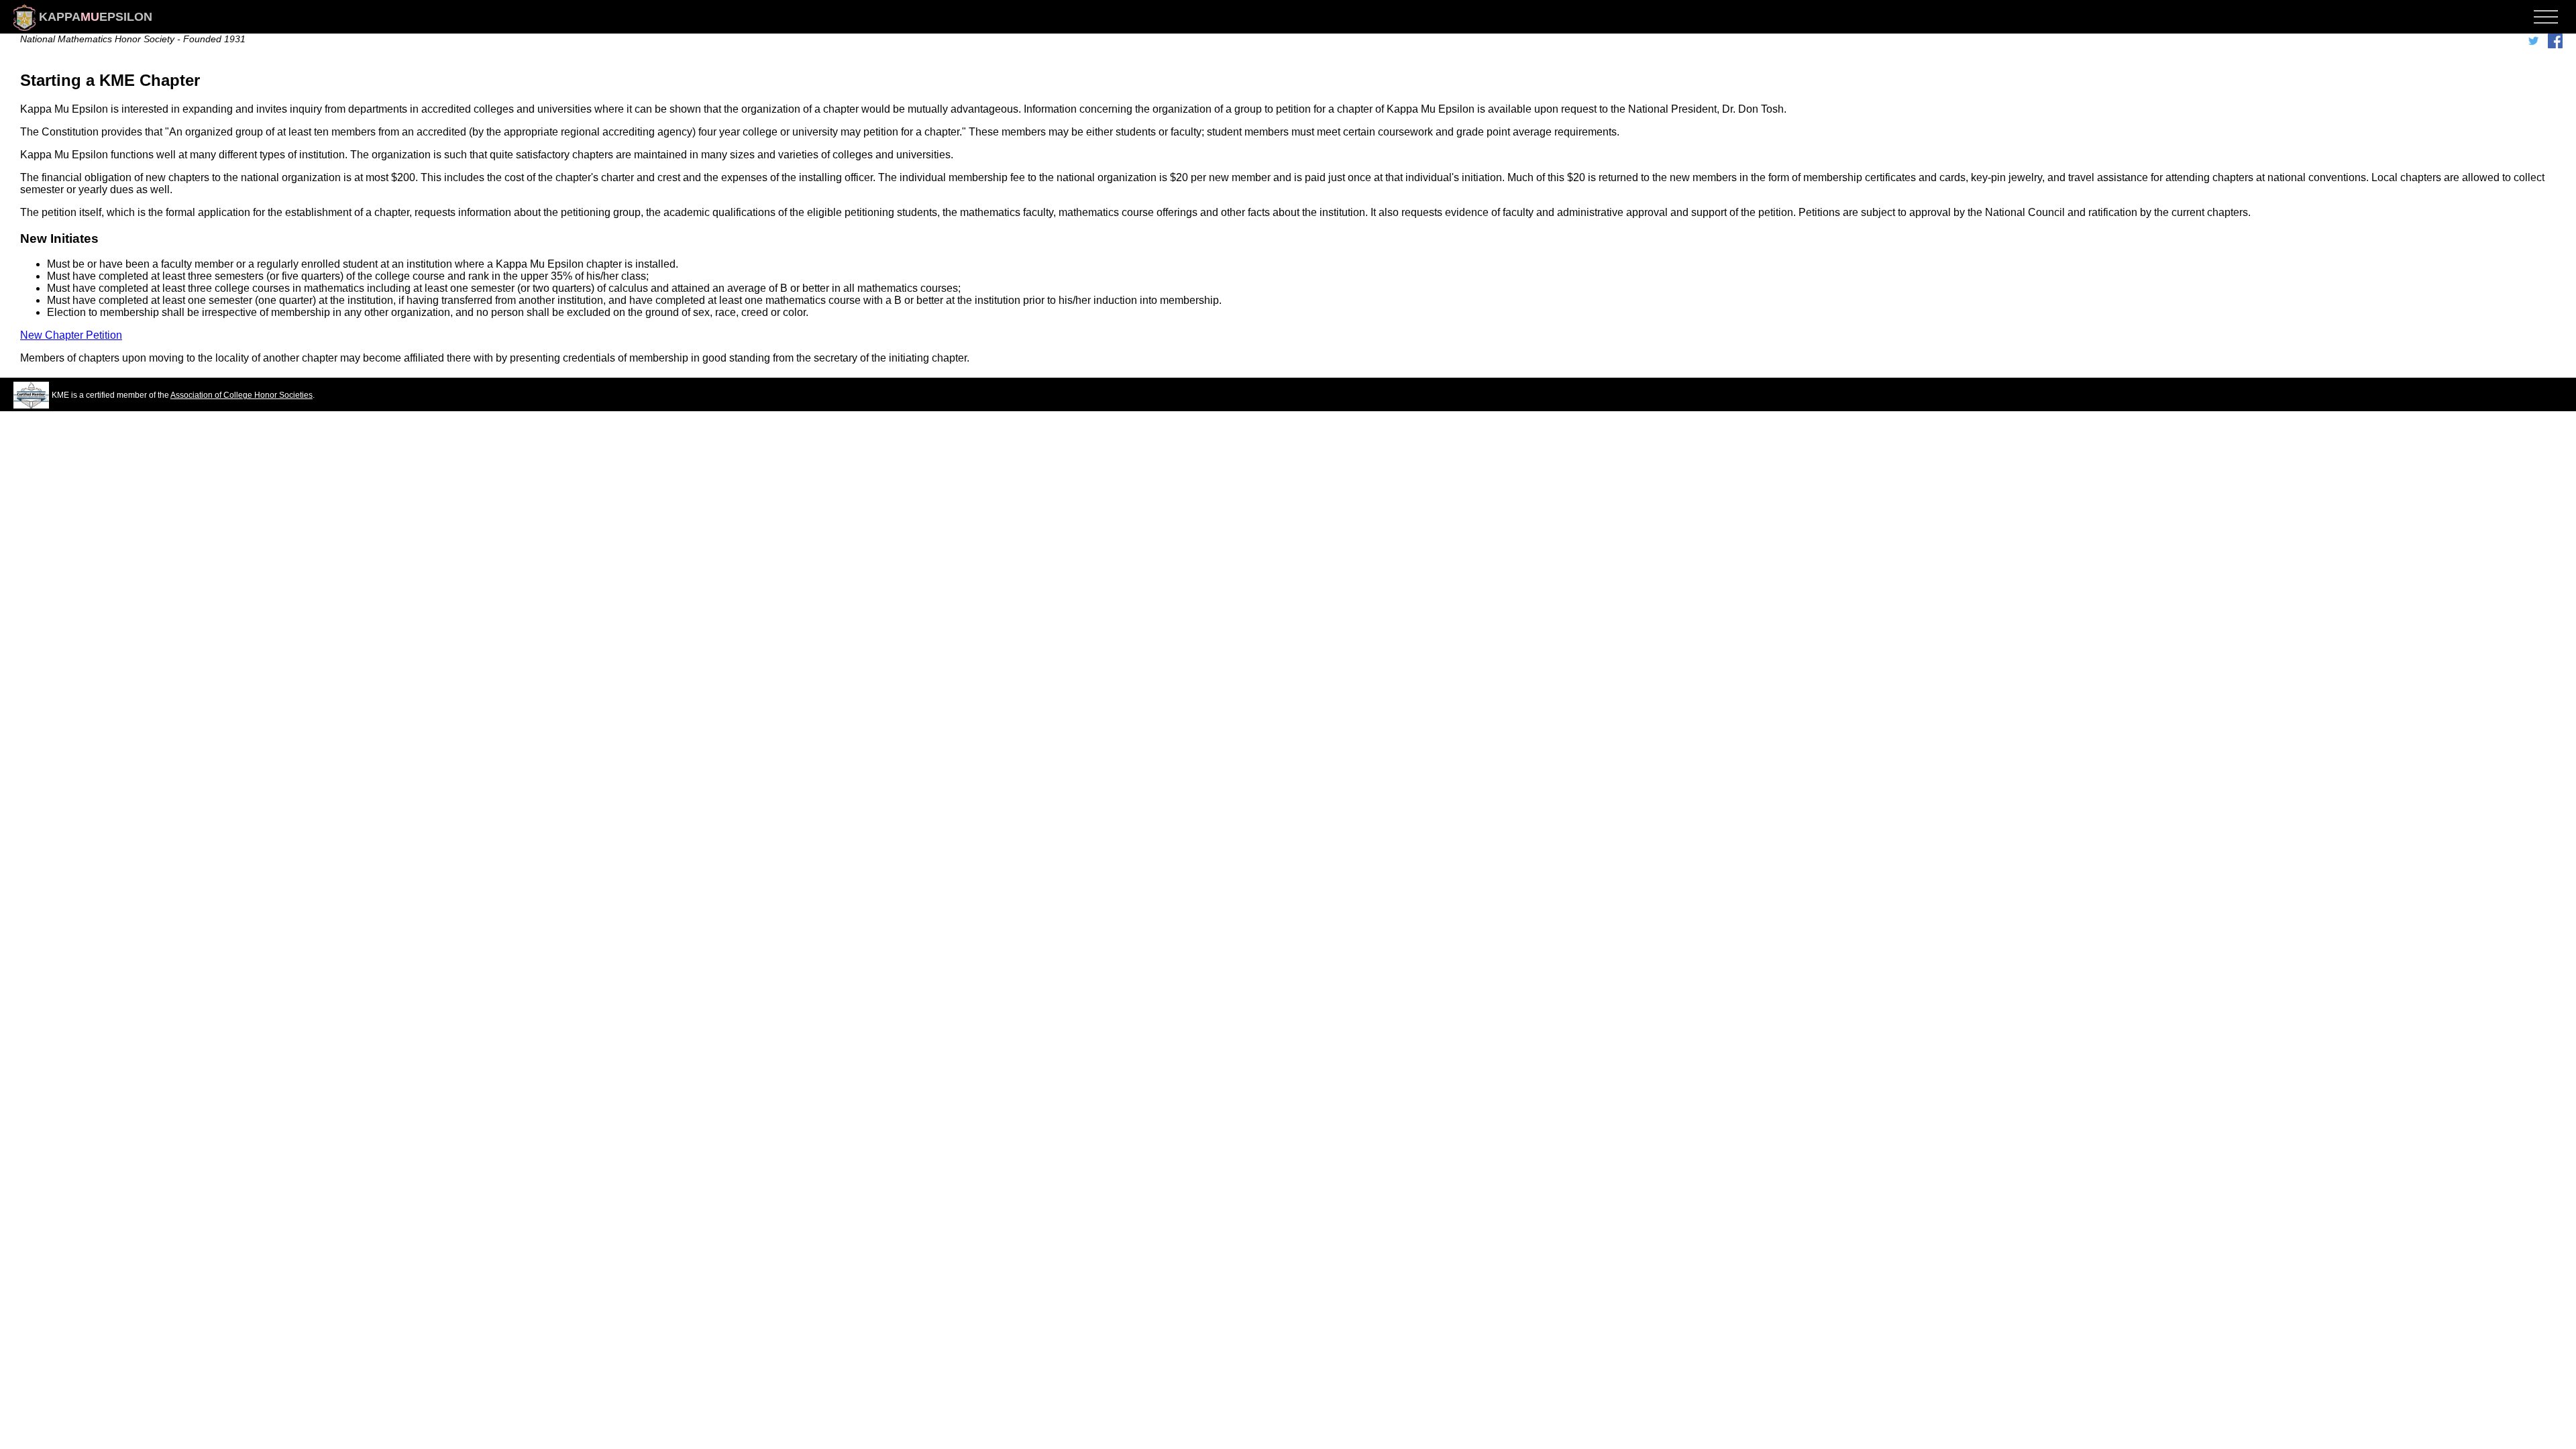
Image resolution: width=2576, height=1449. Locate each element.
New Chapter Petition (71, 335)
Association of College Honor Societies (241, 395)
